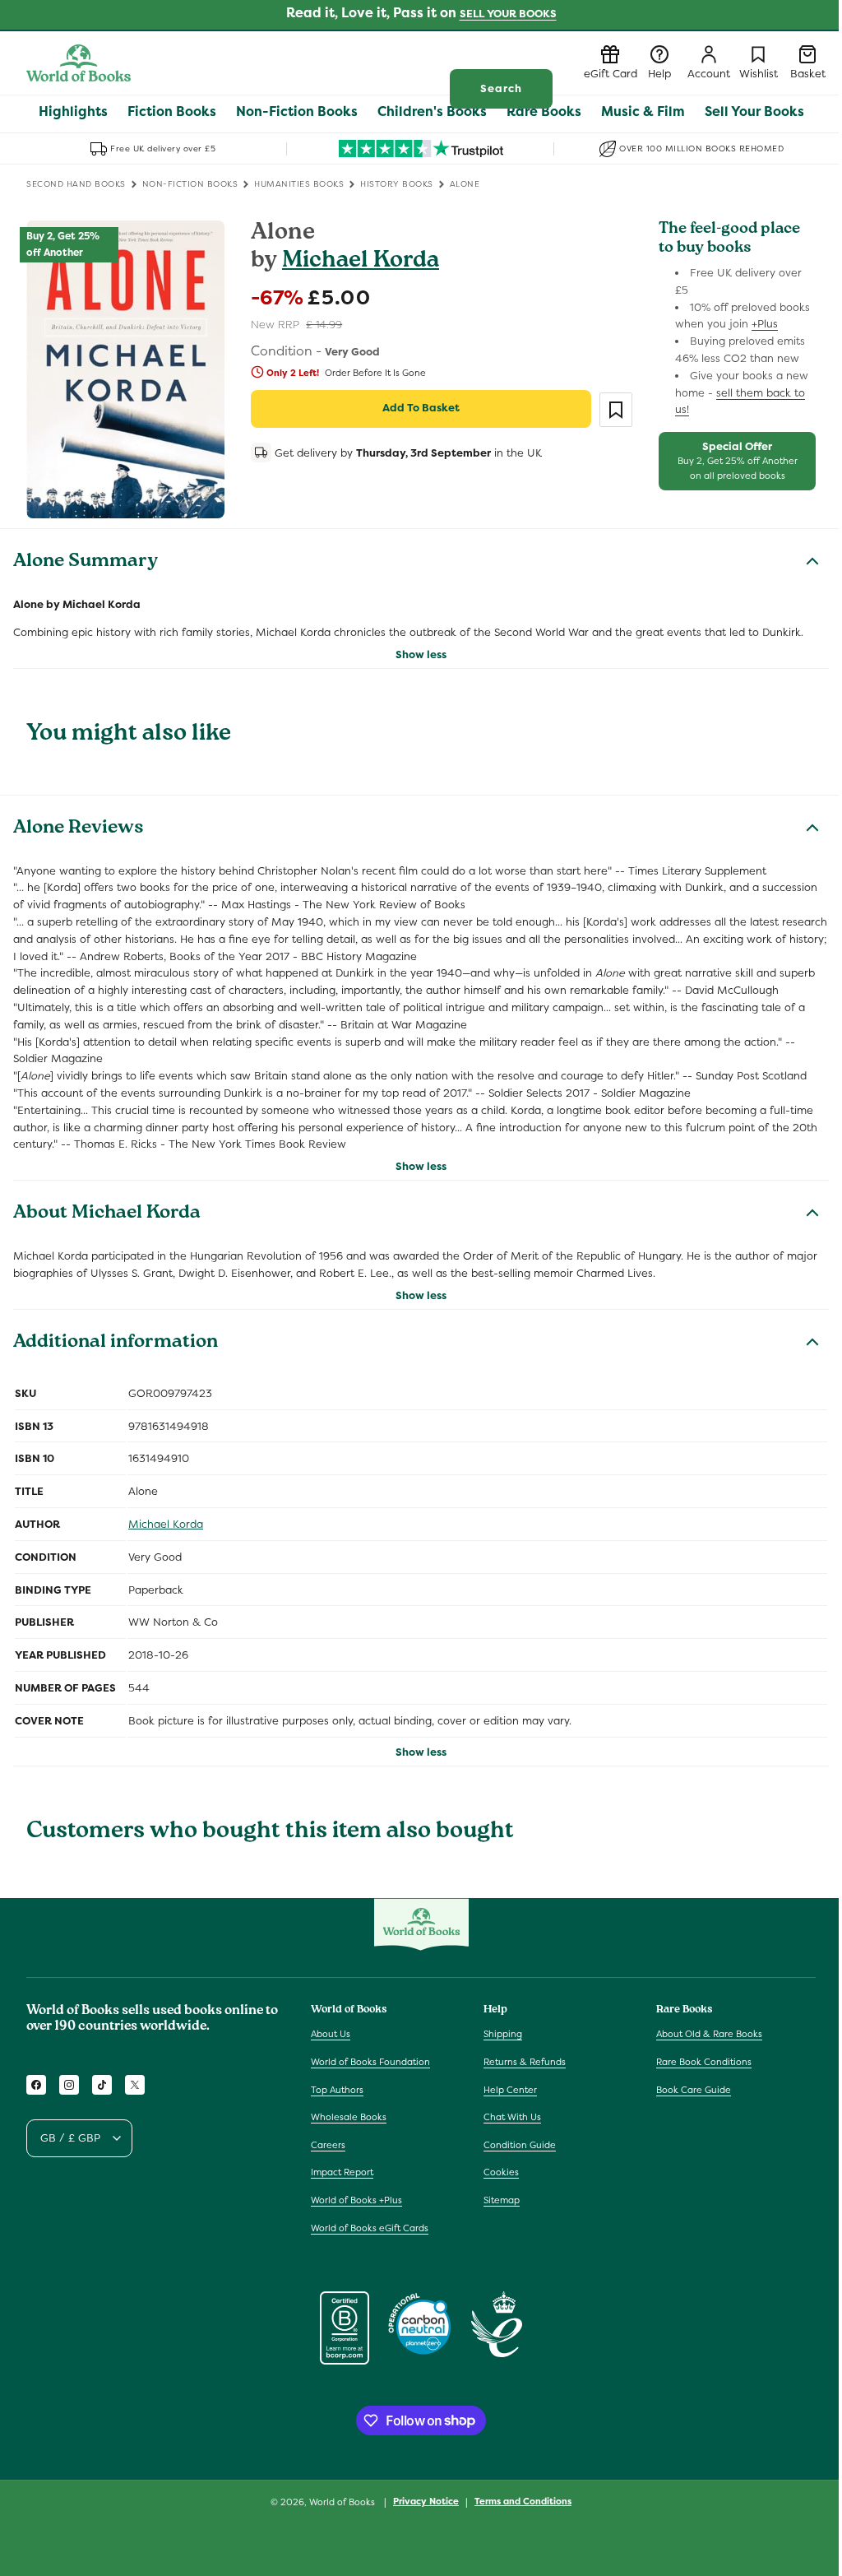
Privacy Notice (426, 2501)
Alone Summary (86, 563)
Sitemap (502, 2200)
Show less (421, 654)
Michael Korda (361, 262)
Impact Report (342, 2172)
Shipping (503, 2034)
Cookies (501, 2172)
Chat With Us (512, 2117)
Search (501, 88)
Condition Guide (520, 2145)
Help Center (510, 2090)
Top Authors (337, 2090)
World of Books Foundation (370, 2062)
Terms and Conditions (523, 2501)
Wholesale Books (349, 2117)
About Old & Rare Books (709, 2034)
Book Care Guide (694, 2090)
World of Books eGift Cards (370, 2228)
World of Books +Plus (356, 2200)
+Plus (765, 324)
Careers (328, 2145)
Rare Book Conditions (704, 2062)
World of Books (343, 2502)
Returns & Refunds (525, 2062)
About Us (331, 2034)
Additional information (116, 1344)
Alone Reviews (79, 829)
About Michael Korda (107, 1214)
